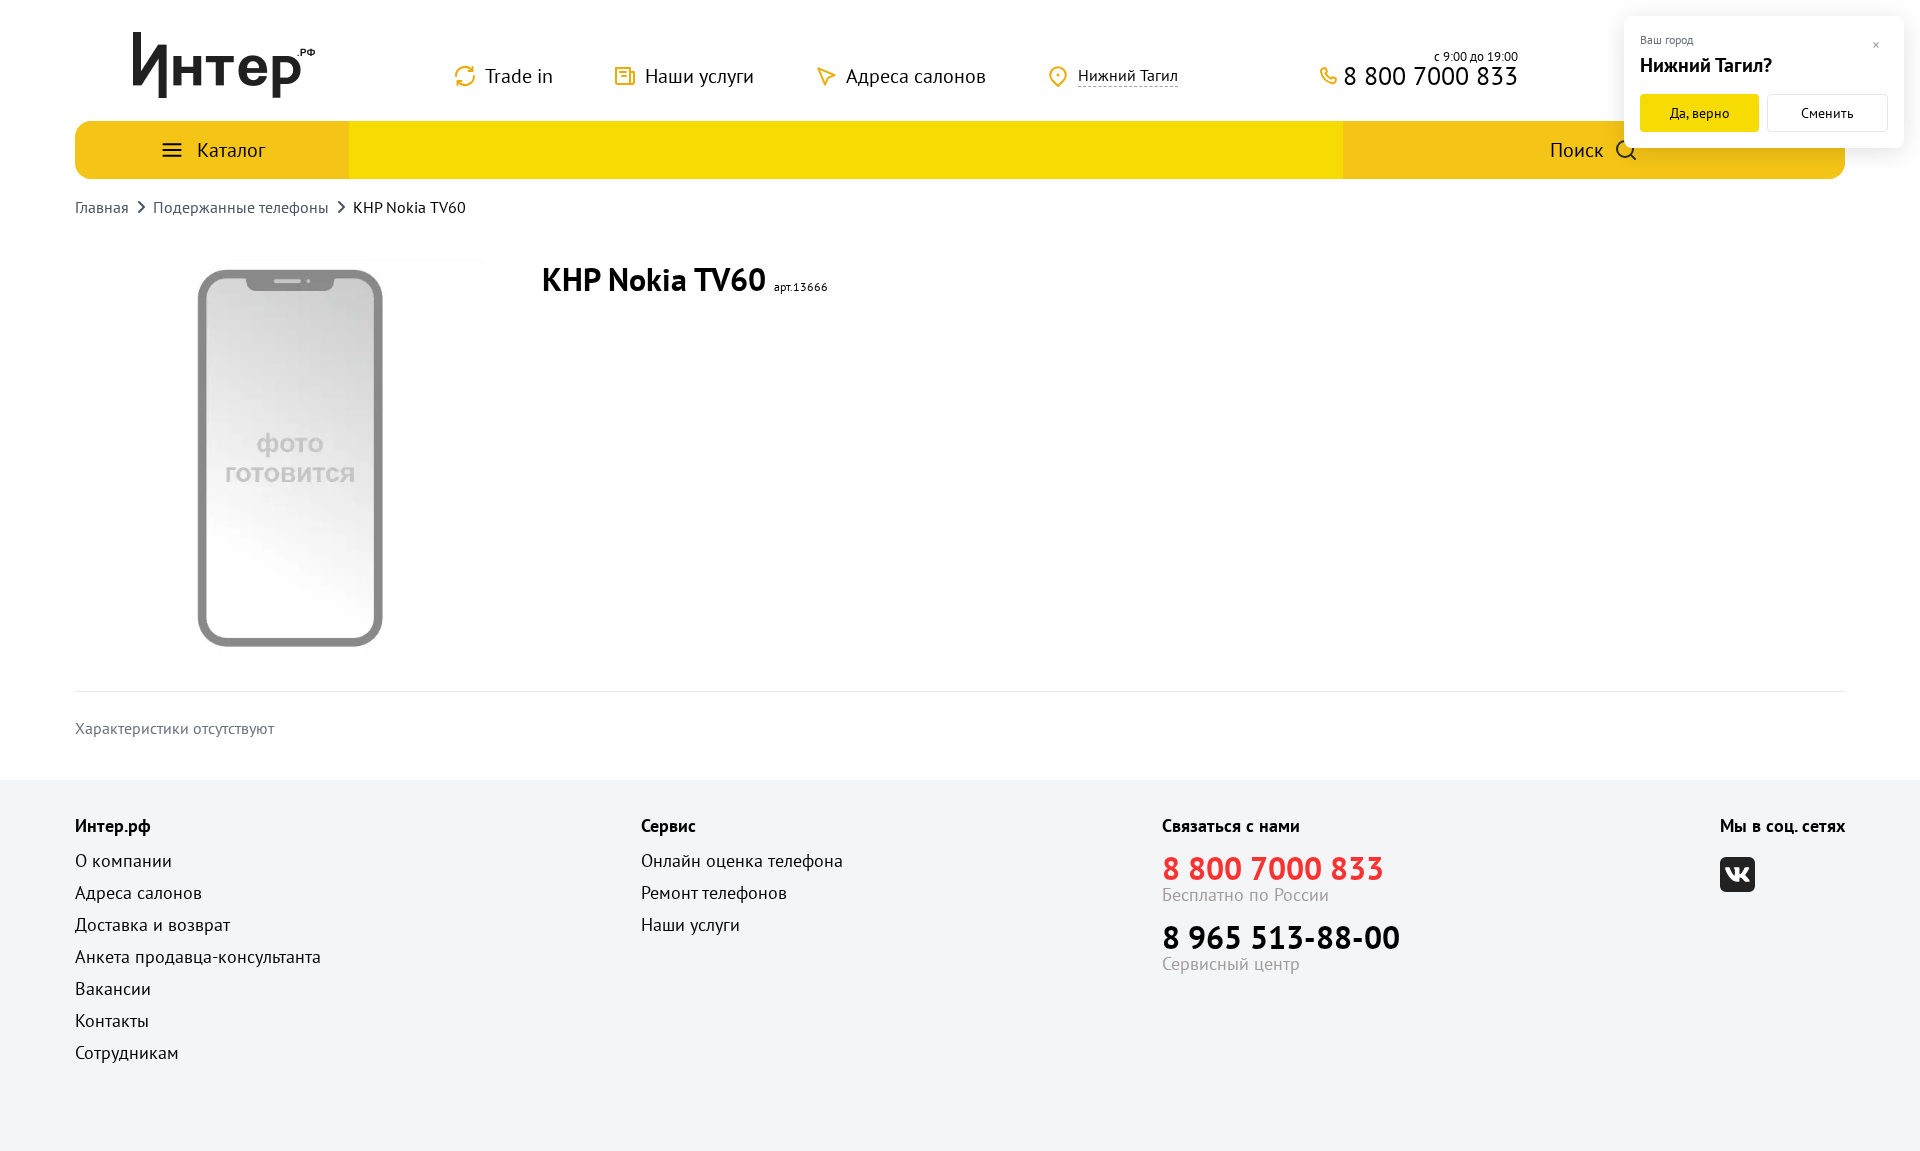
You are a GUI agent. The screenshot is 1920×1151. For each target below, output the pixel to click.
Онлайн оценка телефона (742, 860)
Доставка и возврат (152, 924)
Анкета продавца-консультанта (198, 956)
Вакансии (113, 988)
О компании (123, 860)
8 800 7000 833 (1273, 868)
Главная (102, 207)
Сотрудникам (127, 1052)
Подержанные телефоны (241, 207)
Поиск (1577, 150)
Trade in (519, 76)
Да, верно (1700, 113)
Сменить (1827, 113)
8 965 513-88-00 (1281, 937)
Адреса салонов (916, 76)
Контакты (112, 1020)
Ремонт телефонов (714, 892)
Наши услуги (699, 76)
